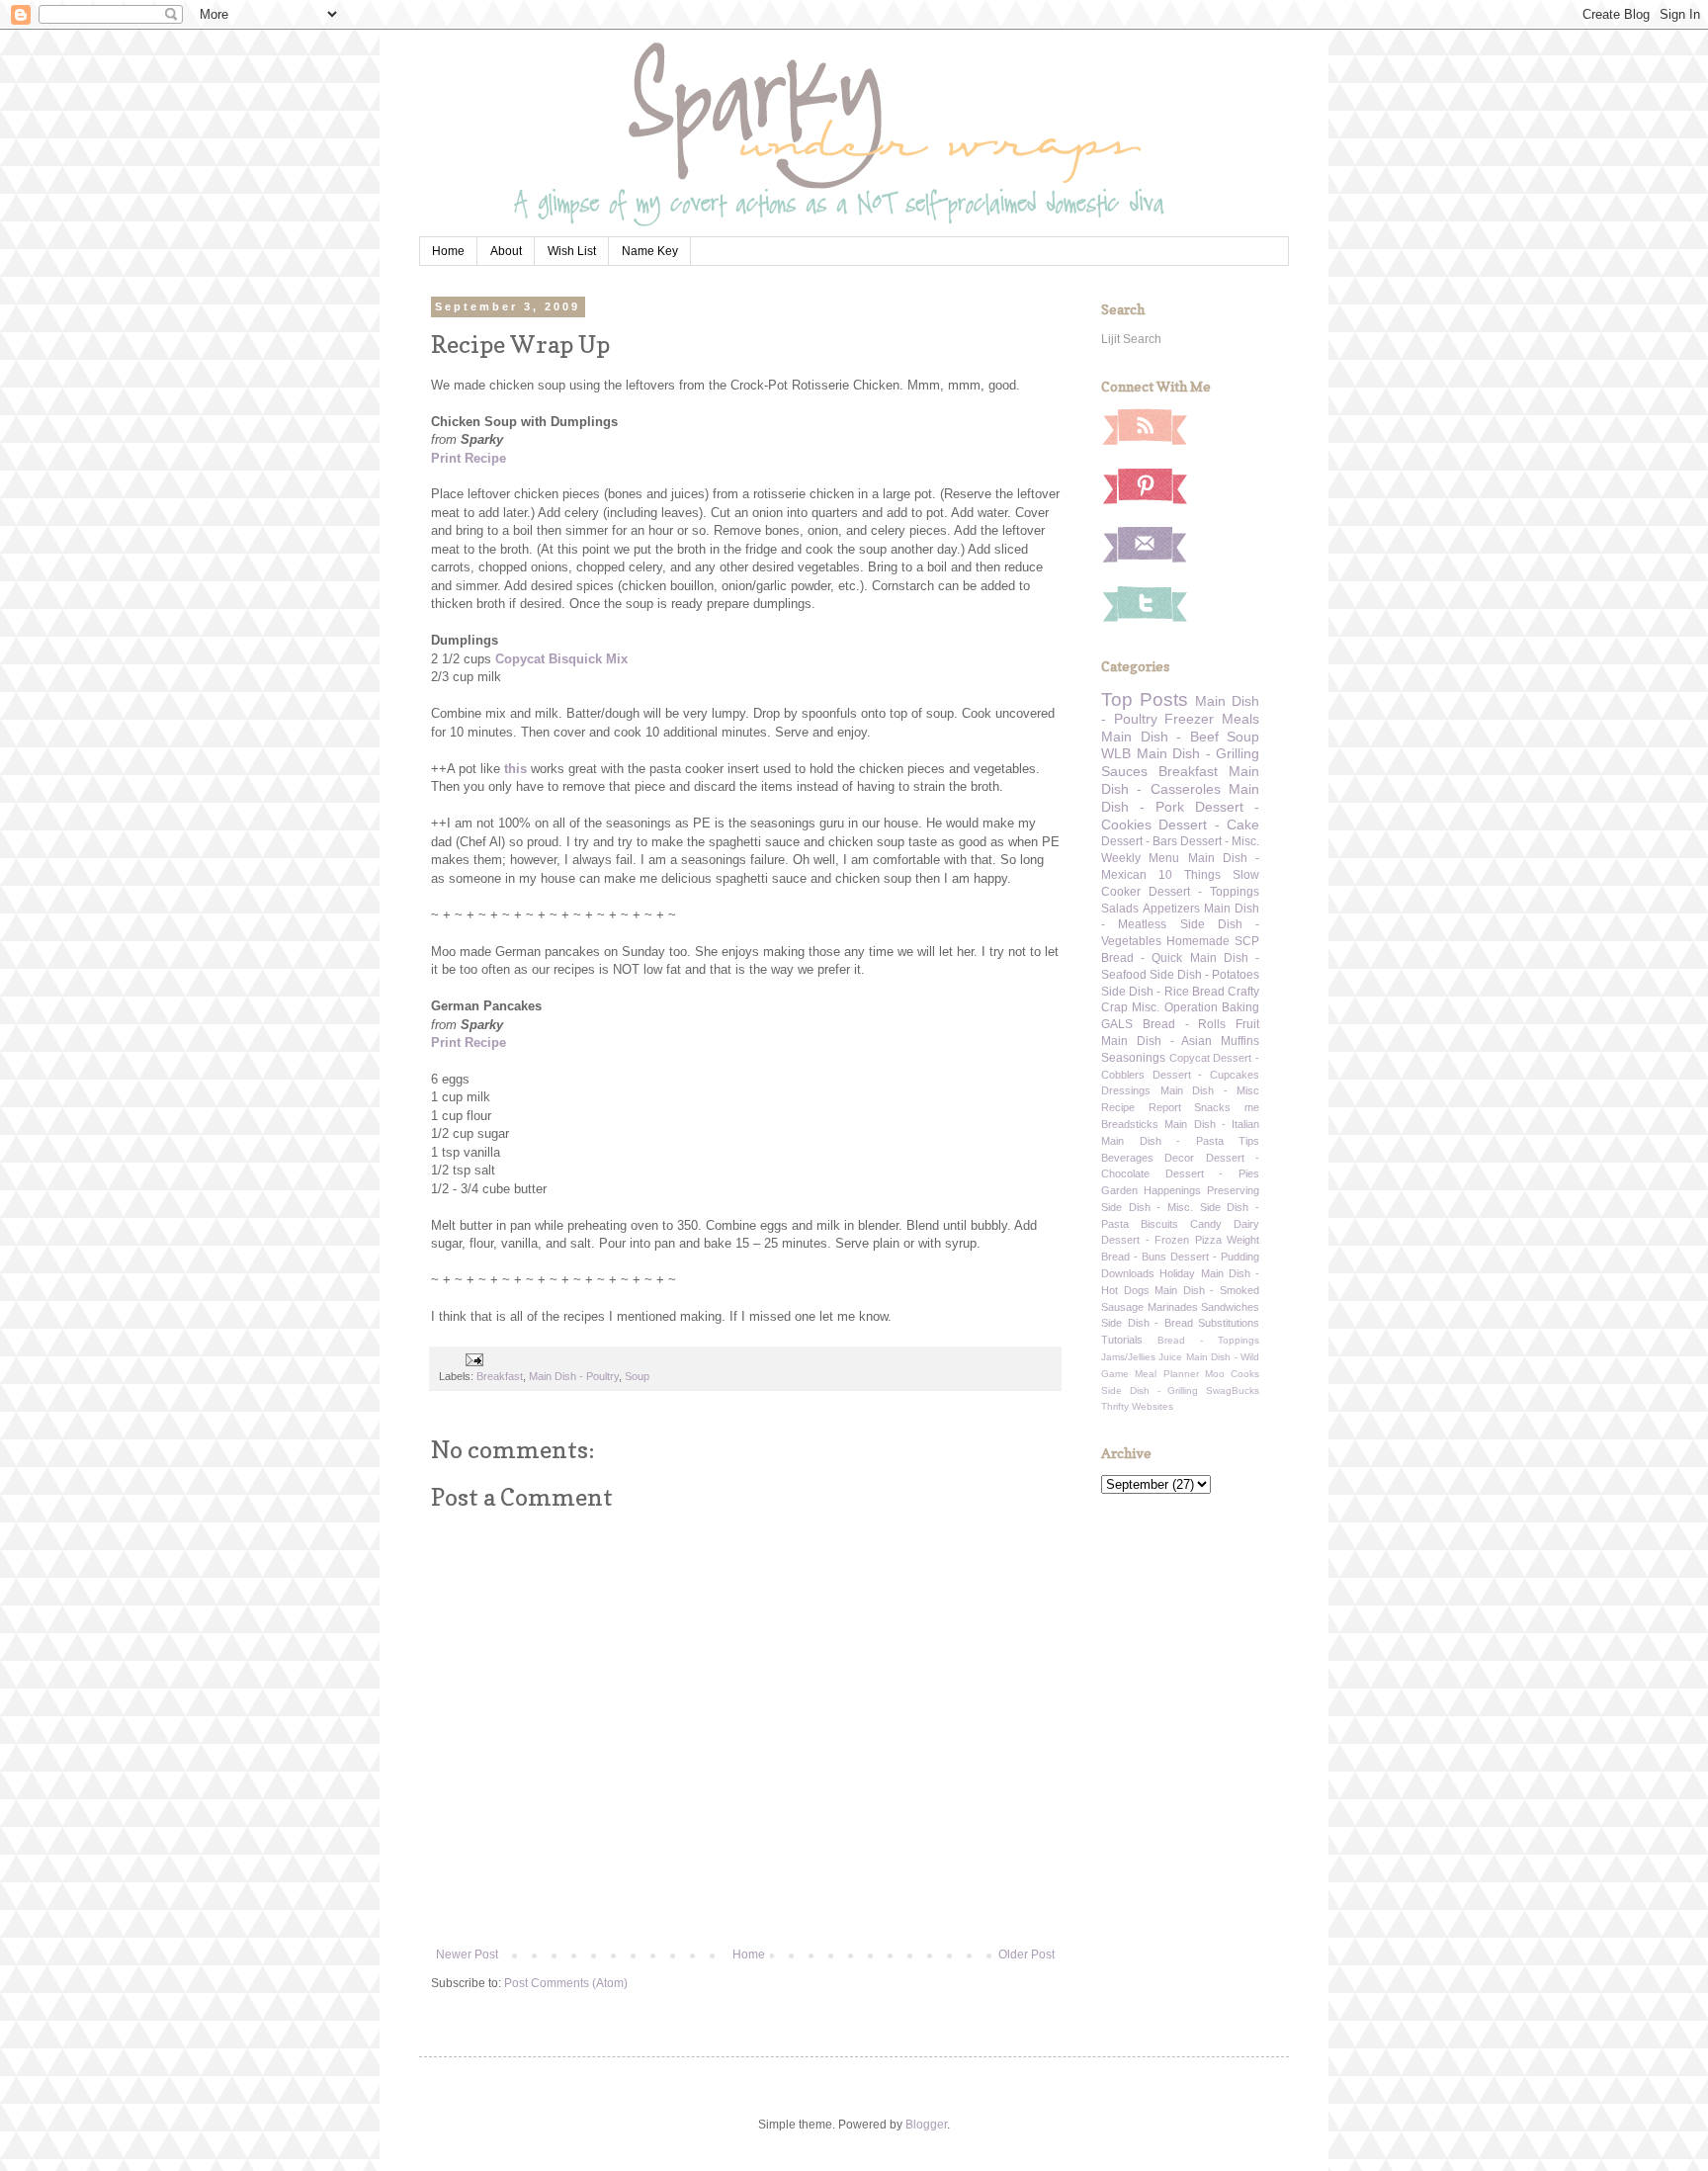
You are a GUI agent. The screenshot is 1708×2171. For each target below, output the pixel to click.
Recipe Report (1141, 1107)
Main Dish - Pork (1180, 798)
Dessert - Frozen (1145, 1240)
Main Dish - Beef (1160, 737)
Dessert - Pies (1212, 1173)
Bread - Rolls (1185, 1024)
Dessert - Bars (1139, 841)
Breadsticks (1130, 1124)
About (506, 251)
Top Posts (1145, 699)
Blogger (926, 2125)
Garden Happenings (1151, 1190)
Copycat (1190, 1058)
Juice (1170, 1357)
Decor (1179, 1158)
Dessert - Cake (1209, 825)
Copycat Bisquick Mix (561, 659)
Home (448, 251)
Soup (637, 1376)
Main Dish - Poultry (574, 1376)
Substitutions (1229, 1323)
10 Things (1190, 875)
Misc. (1146, 1007)
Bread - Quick (1142, 958)
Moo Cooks (1232, 1374)
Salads (1120, 909)
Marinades (1173, 1307)
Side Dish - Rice (1145, 992)
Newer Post (467, 1954)
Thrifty (1115, 1406)
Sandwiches (1230, 1307)
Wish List (572, 251)
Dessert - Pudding (1215, 1257)
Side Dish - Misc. (1147, 1207)
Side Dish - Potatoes (1204, 975)
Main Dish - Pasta (1162, 1141)
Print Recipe (469, 458)
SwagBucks (1233, 1390)
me (1252, 1107)
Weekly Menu (1140, 858)
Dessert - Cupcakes (1206, 1075)
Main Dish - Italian (1212, 1124)
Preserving (1233, 1190)
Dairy (1246, 1224)
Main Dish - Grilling (1198, 753)
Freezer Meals (1212, 719)
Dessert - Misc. (1220, 841)
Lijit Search (1131, 339)
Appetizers (1171, 909)
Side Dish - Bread (1147, 1323)
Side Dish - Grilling (1150, 1390)
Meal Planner (1166, 1374)
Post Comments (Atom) (566, 1983)
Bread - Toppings (1208, 1340)
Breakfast (500, 1376)
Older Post (1026, 1954)
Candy (1206, 1224)
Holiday (1177, 1273)
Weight (1243, 1240)
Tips (1249, 1141)
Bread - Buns (1134, 1257)
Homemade (1198, 941)
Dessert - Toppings (1204, 892)
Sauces (1124, 771)
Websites (1153, 1406)
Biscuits (1159, 1224)
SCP (1247, 941)
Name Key (650, 251)
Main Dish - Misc (1210, 1090)
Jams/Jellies (1128, 1357)
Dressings (1126, 1090)
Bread (1208, 992)
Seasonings (1133, 1058)
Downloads (1128, 1273)
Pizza (1208, 1240)
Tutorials (1122, 1340)
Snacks (1212, 1107)
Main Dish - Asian (1156, 1041)
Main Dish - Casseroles (1180, 780)
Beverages (1127, 1158)
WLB (1116, 753)
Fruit (1247, 1024)
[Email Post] (473, 1359)
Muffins (1240, 1041)
